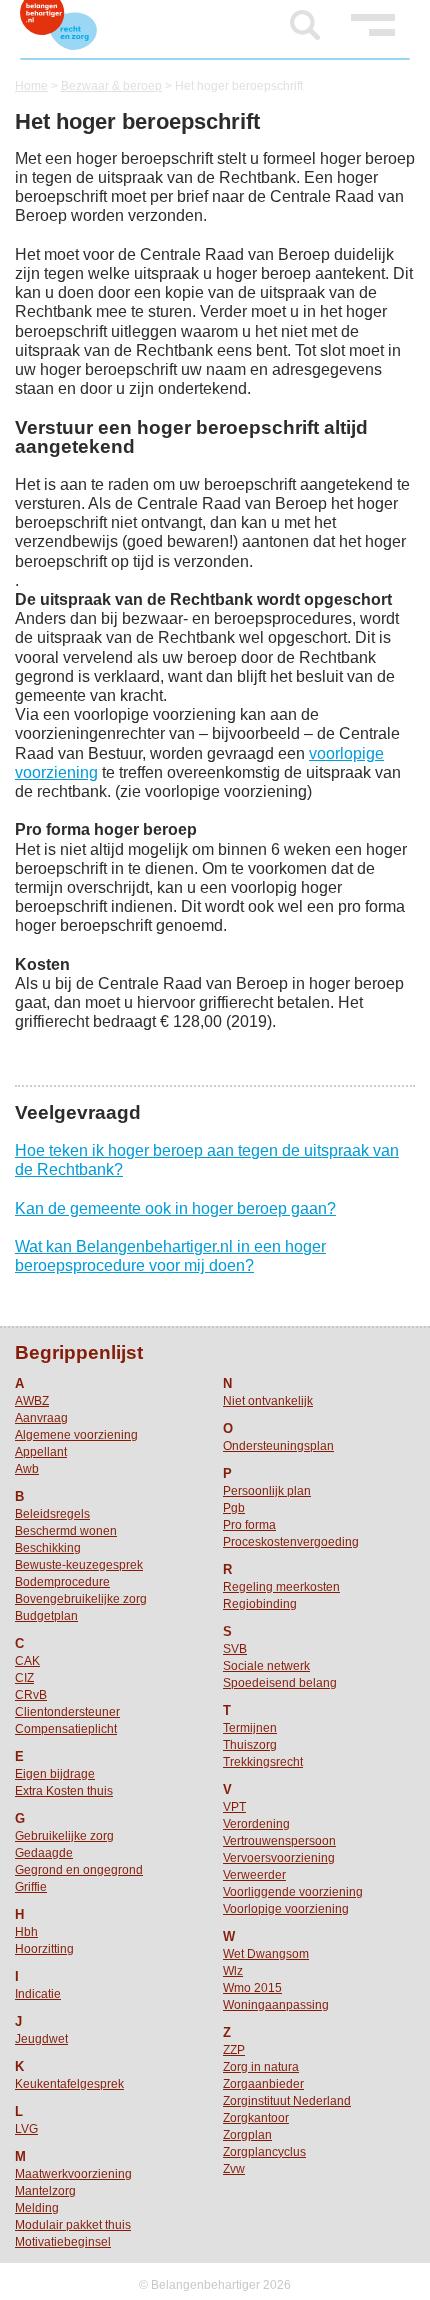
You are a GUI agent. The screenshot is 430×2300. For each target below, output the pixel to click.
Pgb (234, 1508)
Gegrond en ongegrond (79, 1870)
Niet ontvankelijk (268, 1401)
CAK (27, 1661)
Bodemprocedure (62, 1582)
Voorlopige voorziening (286, 1909)
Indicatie (38, 1994)
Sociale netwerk (266, 1666)
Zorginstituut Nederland (287, 2101)
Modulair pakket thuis (73, 2225)
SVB (235, 1649)
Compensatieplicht (66, 1729)
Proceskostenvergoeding (291, 1542)
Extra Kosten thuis (64, 1791)
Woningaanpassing (276, 2005)
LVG (26, 2129)
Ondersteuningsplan (278, 1446)
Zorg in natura (261, 2067)
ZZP (234, 2050)
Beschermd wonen (66, 1531)
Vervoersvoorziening (279, 1858)
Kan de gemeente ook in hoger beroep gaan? (175, 1208)
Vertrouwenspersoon (279, 1841)
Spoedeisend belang (280, 1683)
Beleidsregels (52, 1514)
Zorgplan (247, 2135)
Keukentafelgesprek (69, 2084)
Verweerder (254, 1875)
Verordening (256, 1824)
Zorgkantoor (256, 2118)
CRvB (31, 1695)
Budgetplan (46, 1616)
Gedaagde (44, 1853)
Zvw (234, 2169)
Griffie (31, 1887)
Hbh (26, 1932)
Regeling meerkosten (281, 1587)
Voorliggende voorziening (293, 1892)
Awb (27, 1469)
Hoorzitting (44, 1949)
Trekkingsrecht (263, 1762)
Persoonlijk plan (267, 1491)
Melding (37, 2208)
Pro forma (249, 1525)
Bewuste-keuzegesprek (79, 1565)
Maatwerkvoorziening (73, 2174)
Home (31, 86)
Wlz (233, 1971)
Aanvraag (41, 1418)
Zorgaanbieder (263, 2084)
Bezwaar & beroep (111, 86)
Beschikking (48, 1548)
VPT (234, 1807)
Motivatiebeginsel (63, 2242)
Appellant (41, 1452)
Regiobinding (260, 1604)
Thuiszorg (250, 1745)
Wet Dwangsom (266, 1954)
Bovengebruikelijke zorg (81, 1599)
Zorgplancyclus (264, 2152)
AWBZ (32, 1401)
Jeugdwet (41, 2039)
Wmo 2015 (252, 1988)
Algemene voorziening (76, 1435)
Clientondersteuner (67, 1712)
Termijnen (250, 1728)
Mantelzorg (45, 2191)
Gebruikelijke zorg (64, 1836)
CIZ (24, 1678)
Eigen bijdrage (55, 1774)
